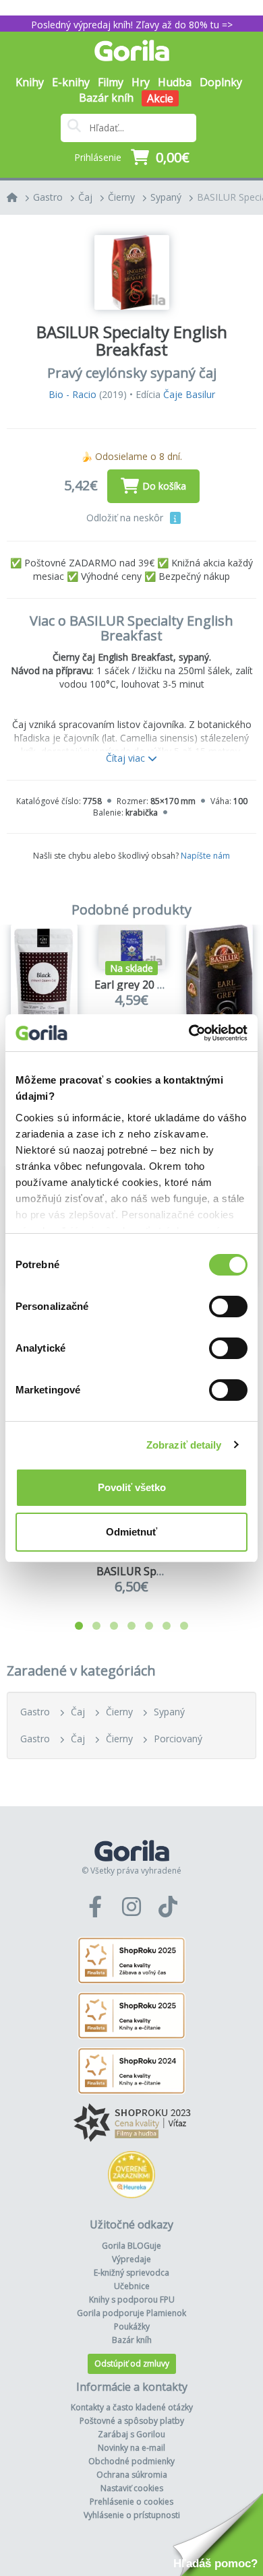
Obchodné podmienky (131, 2461)
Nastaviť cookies (132, 2488)
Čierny (121, 197)
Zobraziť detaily (184, 1445)
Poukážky (132, 2326)
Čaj (85, 197)
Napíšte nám (205, 856)
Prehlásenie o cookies (131, 2502)
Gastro (48, 197)
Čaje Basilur (189, 394)
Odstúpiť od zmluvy (132, 2364)
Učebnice (132, 2286)
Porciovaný (178, 1739)
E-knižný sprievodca (131, 2273)
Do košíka (164, 486)
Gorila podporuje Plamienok (131, 2313)
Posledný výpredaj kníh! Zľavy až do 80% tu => (132, 25)
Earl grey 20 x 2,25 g (145, 985)
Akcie (160, 98)
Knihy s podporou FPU (132, 2300)
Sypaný (166, 197)
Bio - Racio (72, 394)
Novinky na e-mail (131, 2448)
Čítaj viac (127, 758)
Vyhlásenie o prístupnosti (132, 2515)
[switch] (228, 1307)
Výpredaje (131, 2259)
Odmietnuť (131, 1532)
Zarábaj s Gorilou (131, 2434)
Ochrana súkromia (132, 2475)
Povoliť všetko (132, 1487)
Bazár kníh (106, 98)
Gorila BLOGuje (131, 2246)
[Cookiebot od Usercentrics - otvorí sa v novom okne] (189, 1033)
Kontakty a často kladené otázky (132, 2407)
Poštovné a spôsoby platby (132, 2421)
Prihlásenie (98, 157)
